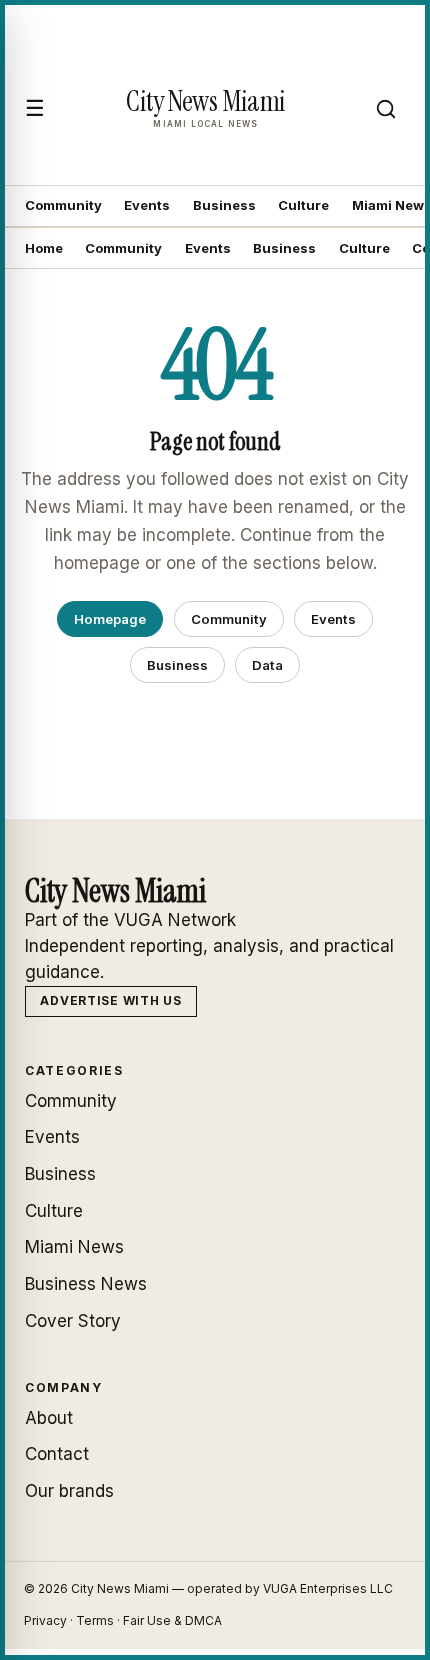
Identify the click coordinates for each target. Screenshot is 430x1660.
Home (44, 248)
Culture (303, 205)
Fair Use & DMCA (172, 1620)
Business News (86, 1284)
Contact (57, 1454)
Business (224, 205)
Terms (95, 1620)
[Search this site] (386, 109)
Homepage (110, 619)
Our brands (69, 1491)
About (49, 1418)
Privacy (45, 1620)
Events (147, 205)
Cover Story (73, 1321)
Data (267, 665)
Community (63, 205)
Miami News (74, 1247)
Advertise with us (110, 1000)
